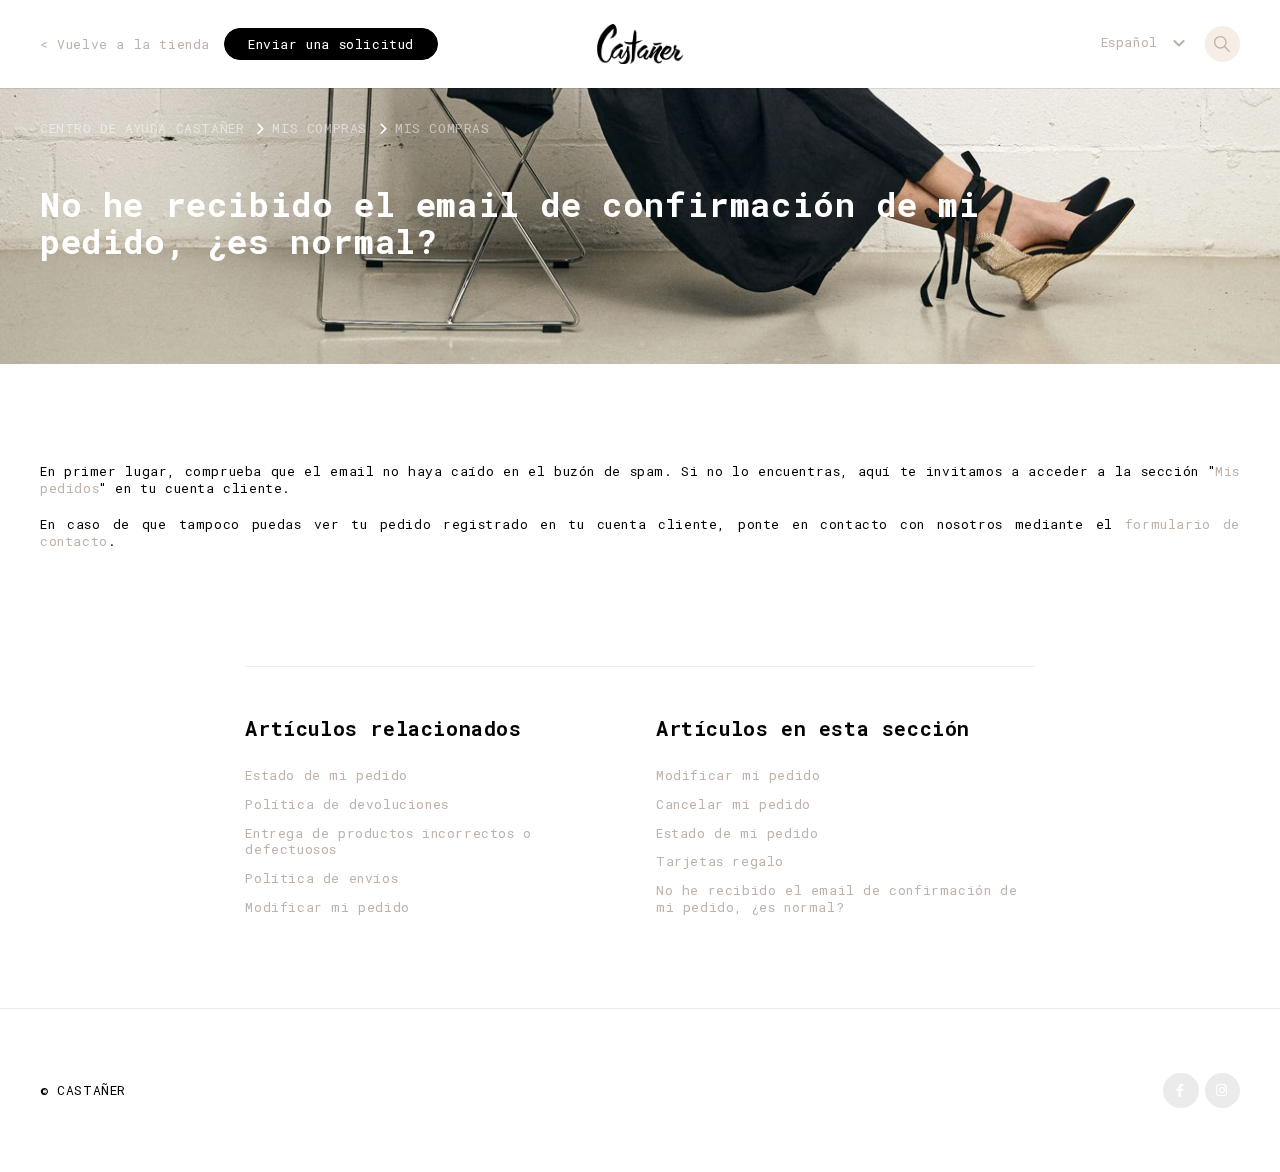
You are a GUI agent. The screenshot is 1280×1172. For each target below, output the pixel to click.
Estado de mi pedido (326, 775)
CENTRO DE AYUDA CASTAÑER (142, 128)
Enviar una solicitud (331, 44)
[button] (1146, 42)
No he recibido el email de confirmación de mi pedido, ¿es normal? (836, 899)
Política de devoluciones (346, 804)
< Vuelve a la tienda (125, 44)
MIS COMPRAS (319, 128)
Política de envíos (321, 878)
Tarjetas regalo (720, 861)
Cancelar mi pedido (733, 804)
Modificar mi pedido (327, 907)
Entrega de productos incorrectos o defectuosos (388, 842)
